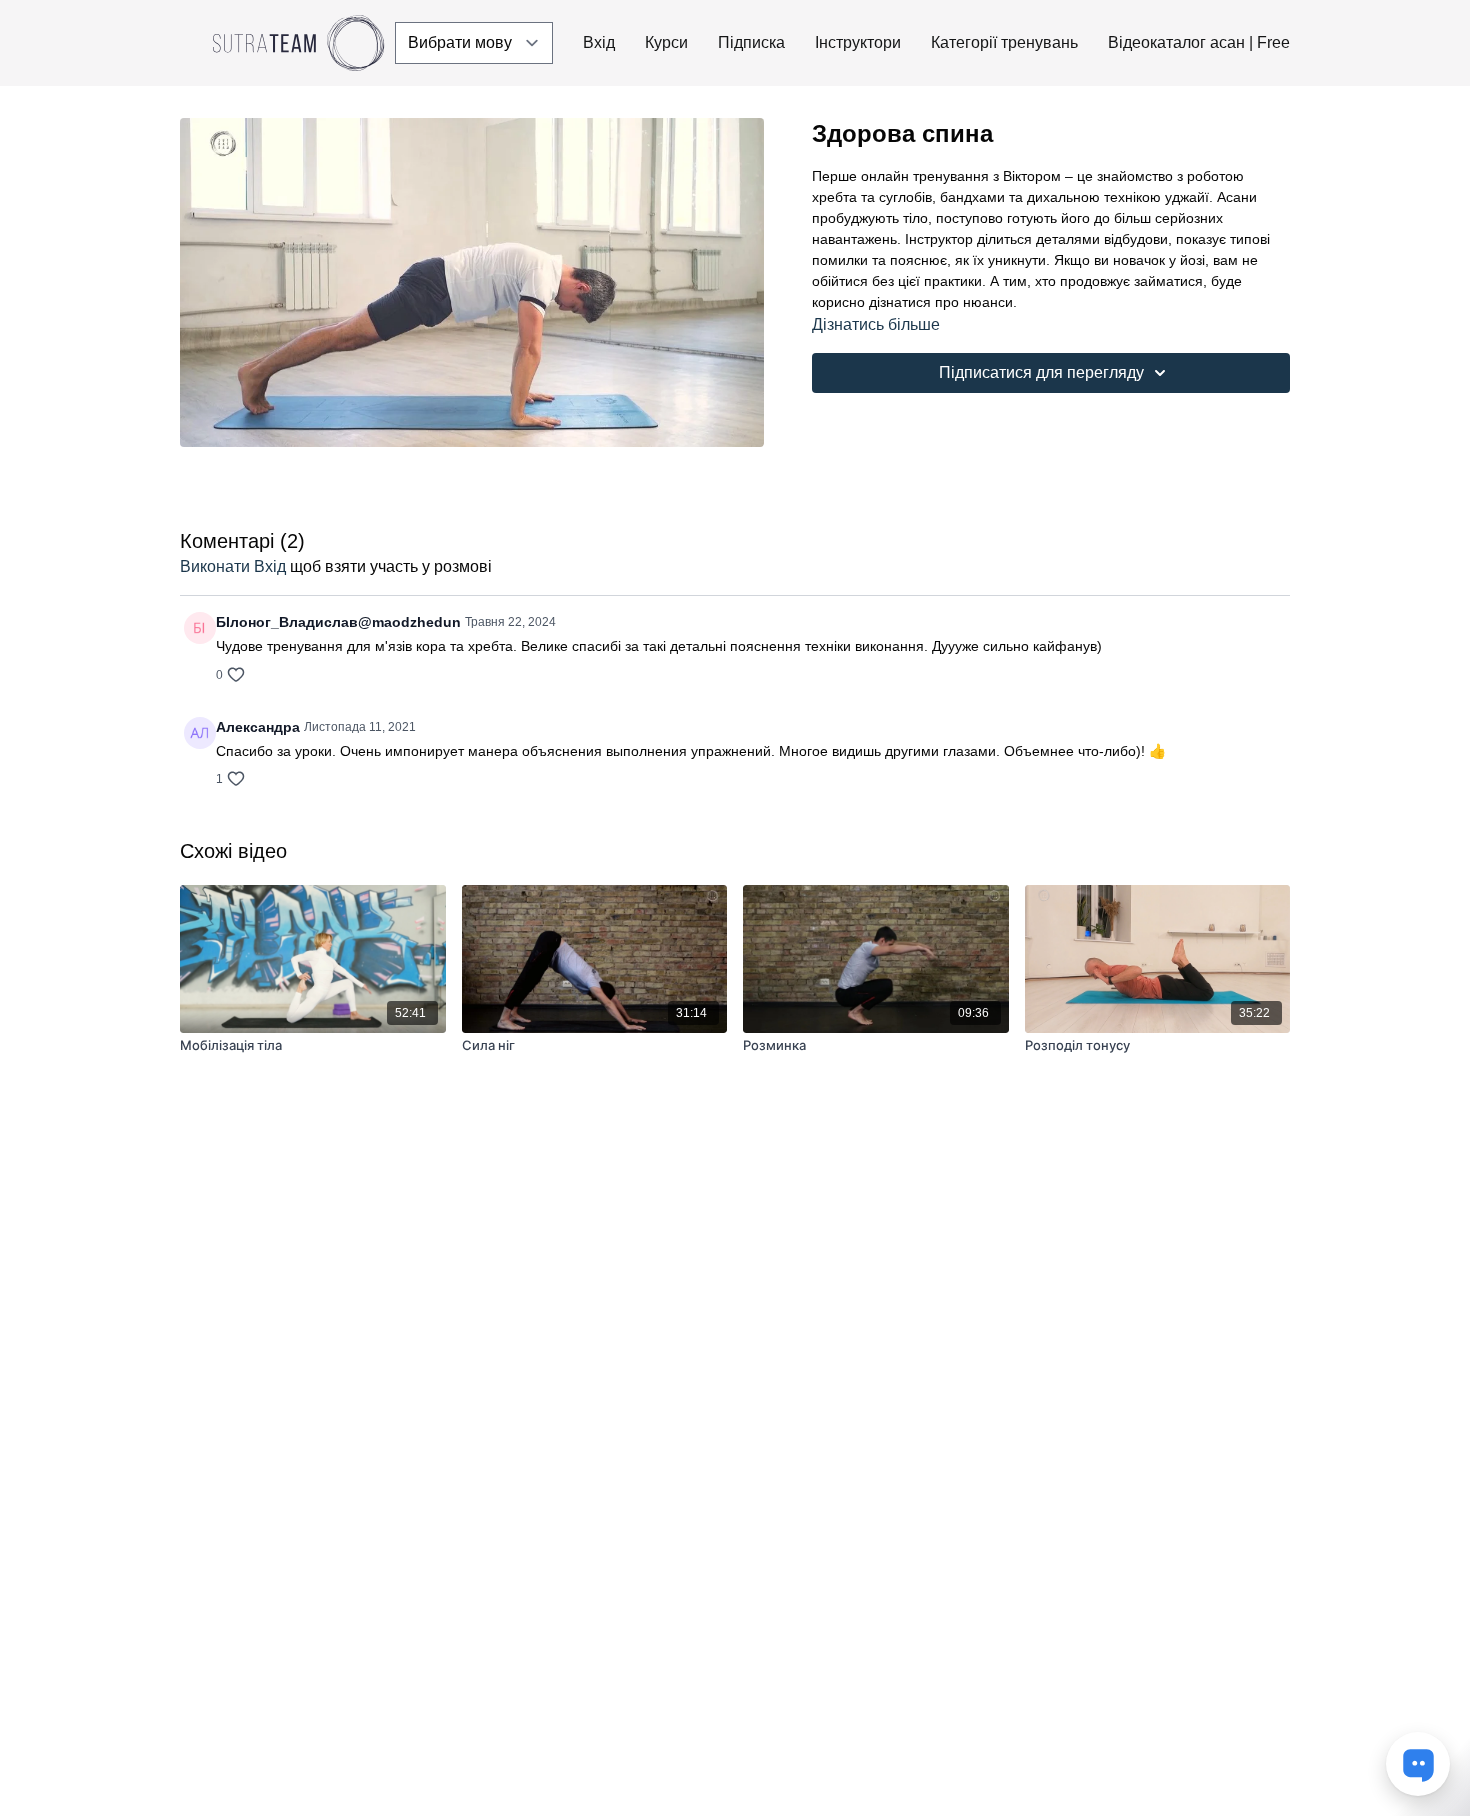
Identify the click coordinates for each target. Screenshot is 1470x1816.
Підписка (751, 42)
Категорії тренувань (1004, 42)
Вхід (599, 42)
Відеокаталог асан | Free (1199, 42)
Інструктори (858, 42)
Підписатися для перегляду (1041, 372)
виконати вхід (233, 566)
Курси (666, 42)
